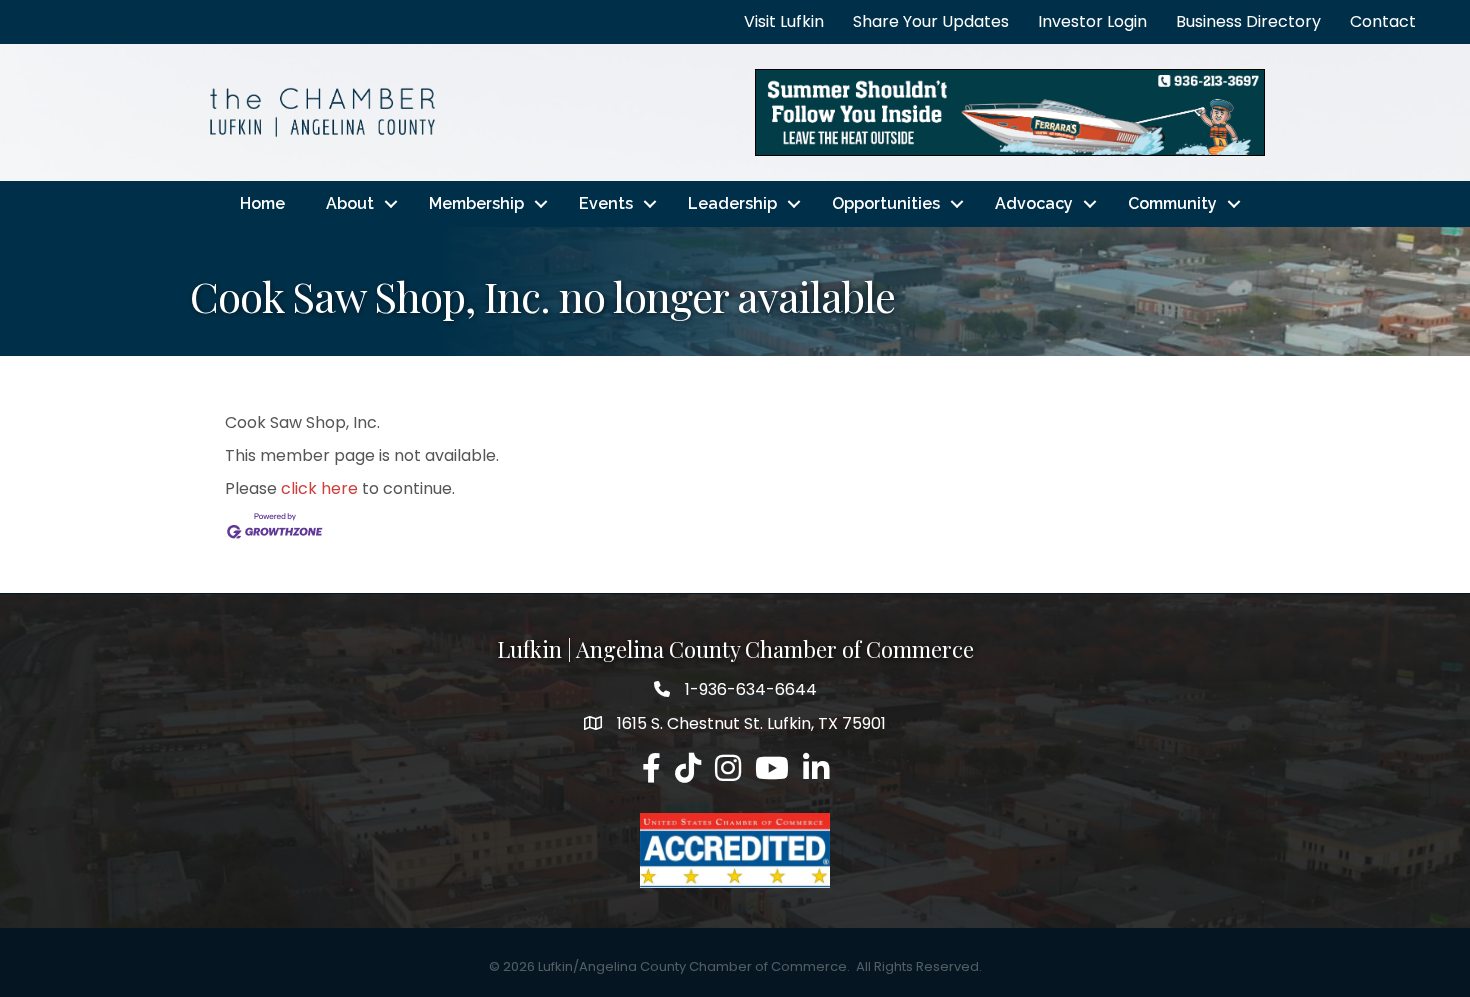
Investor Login (1092, 21)
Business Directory (1248, 21)
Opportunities (886, 203)
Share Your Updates (931, 21)
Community (1172, 203)
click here (319, 488)
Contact (1383, 21)
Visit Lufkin (784, 21)
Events (606, 203)
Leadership (732, 203)
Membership (476, 203)
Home (262, 203)
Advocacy (1034, 203)
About (350, 203)
